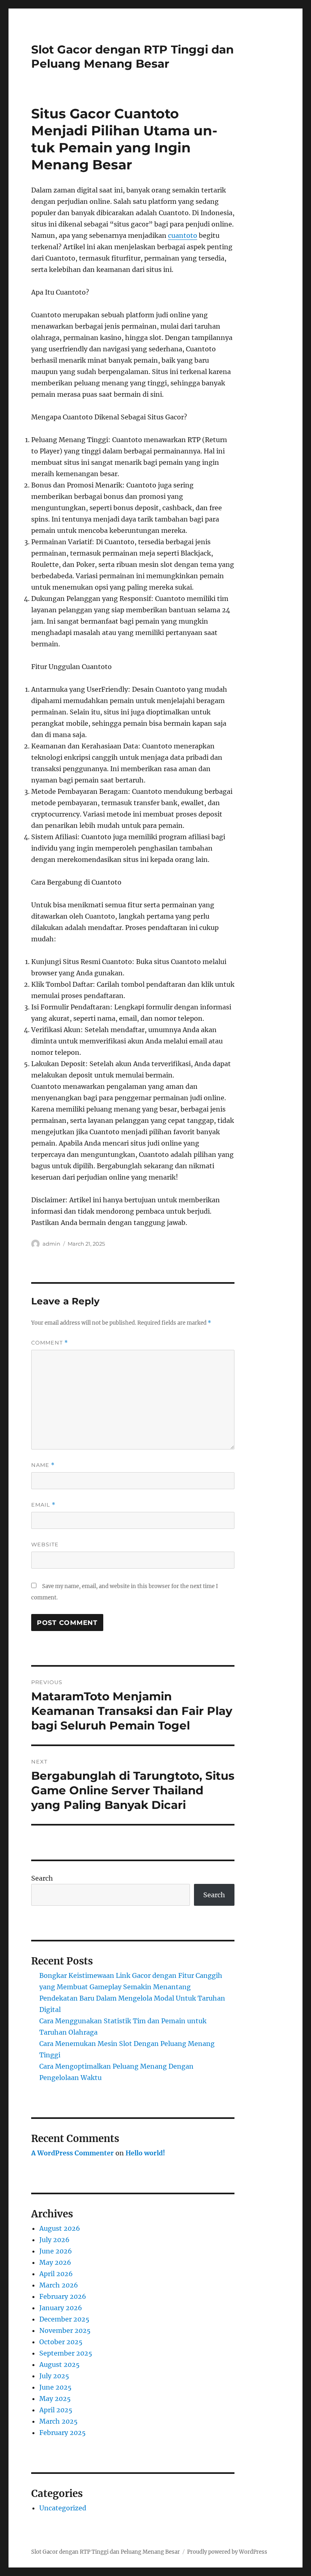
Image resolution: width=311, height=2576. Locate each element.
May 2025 (55, 2399)
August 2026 (60, 2228)
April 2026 (56, 2274)
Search (42, 1878)
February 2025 (63, 2433)
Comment (50, 1343)
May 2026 (55, 2262)
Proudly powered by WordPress (227, 2552)
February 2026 (63, 2296)
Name (43, 1465)
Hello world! (145, 2153)
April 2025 (56, 2410)
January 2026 (61, 2308)
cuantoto (183, 235)
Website (45, 1544)
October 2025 (61, 2342)
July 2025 (54, 2376)
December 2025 (64, 2319)
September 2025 (66, 2353)
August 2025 (60, 2364)
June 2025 (55, 2387)
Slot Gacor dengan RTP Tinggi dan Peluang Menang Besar (132, 57)
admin (51, 1244)
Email (43, 1505)
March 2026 (59, 2285)
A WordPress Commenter (72, 2153)
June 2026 (56, 2251)
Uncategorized (63, 2508)
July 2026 (54, 2240)
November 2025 (65, 2330)
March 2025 (59, 2421)
